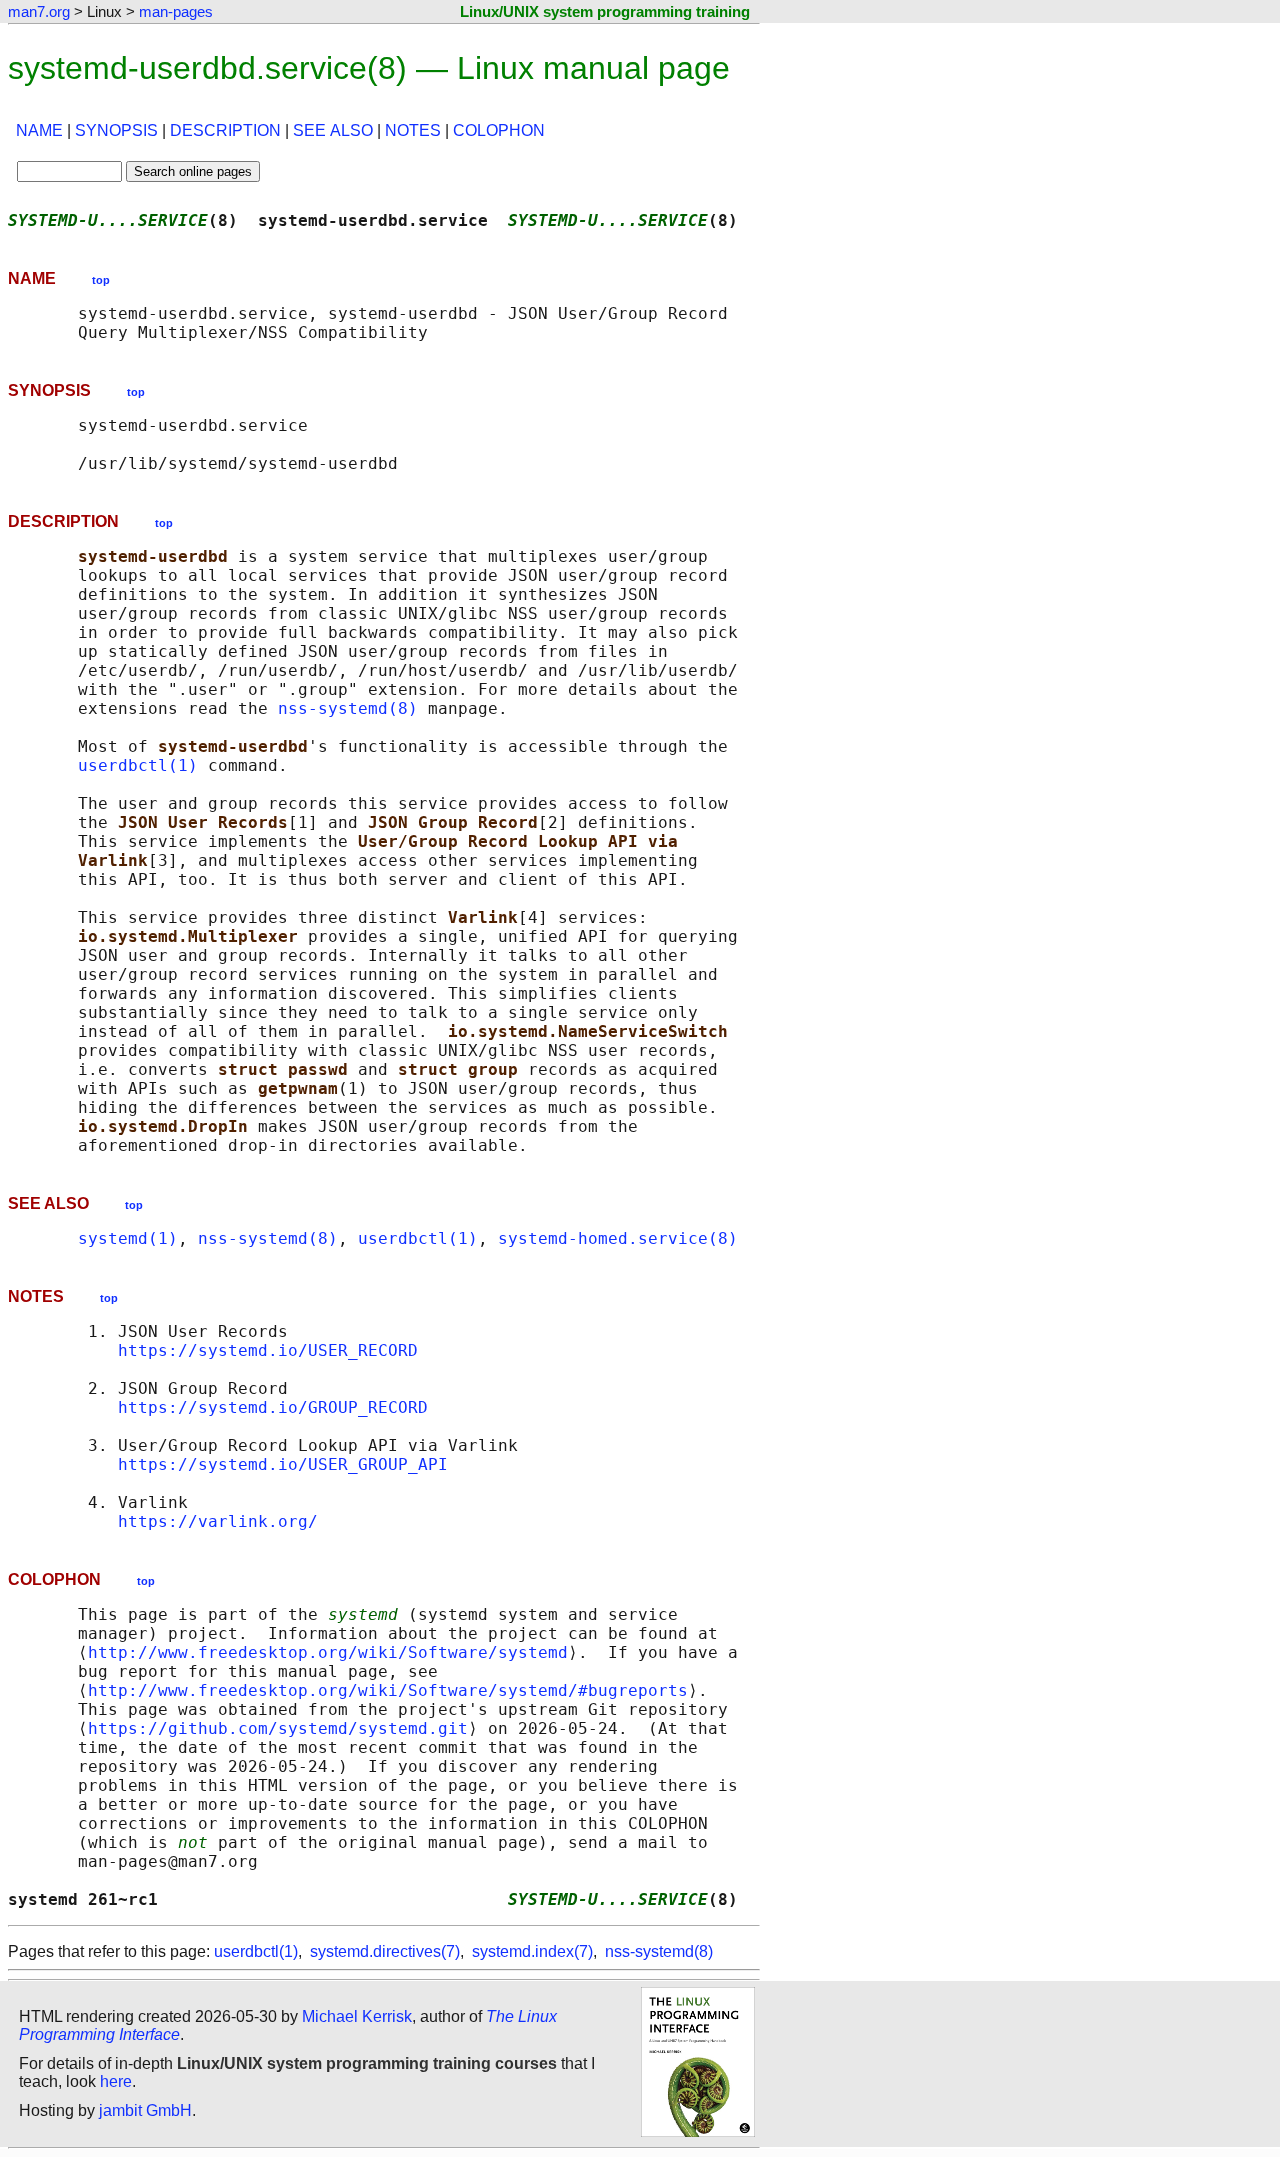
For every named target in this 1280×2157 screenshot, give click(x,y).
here (116, 2081)
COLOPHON (499, 130)
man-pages (176, 11)
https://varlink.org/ (218, 1521)
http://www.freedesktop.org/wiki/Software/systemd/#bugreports (388, 1690)
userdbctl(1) (138, 765)
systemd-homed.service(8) (618, 1238)
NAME (39, 130)
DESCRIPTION (225, 130)
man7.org (39, 11)
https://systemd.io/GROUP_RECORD (273, 1407)
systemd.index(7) (532, 1951)
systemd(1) (128, 1238)
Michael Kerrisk (357, 2016)
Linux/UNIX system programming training (605, 11)
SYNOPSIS (116, 130)
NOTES (413, 130)
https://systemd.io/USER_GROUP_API (283, 1464)
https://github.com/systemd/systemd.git (278, 1728)
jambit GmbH (145, 2110)
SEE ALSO (333, 130)
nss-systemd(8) (348, 708)
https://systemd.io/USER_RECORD (268, 1350)
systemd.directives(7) (385, 1951)
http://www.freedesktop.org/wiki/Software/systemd (328, 1652)
